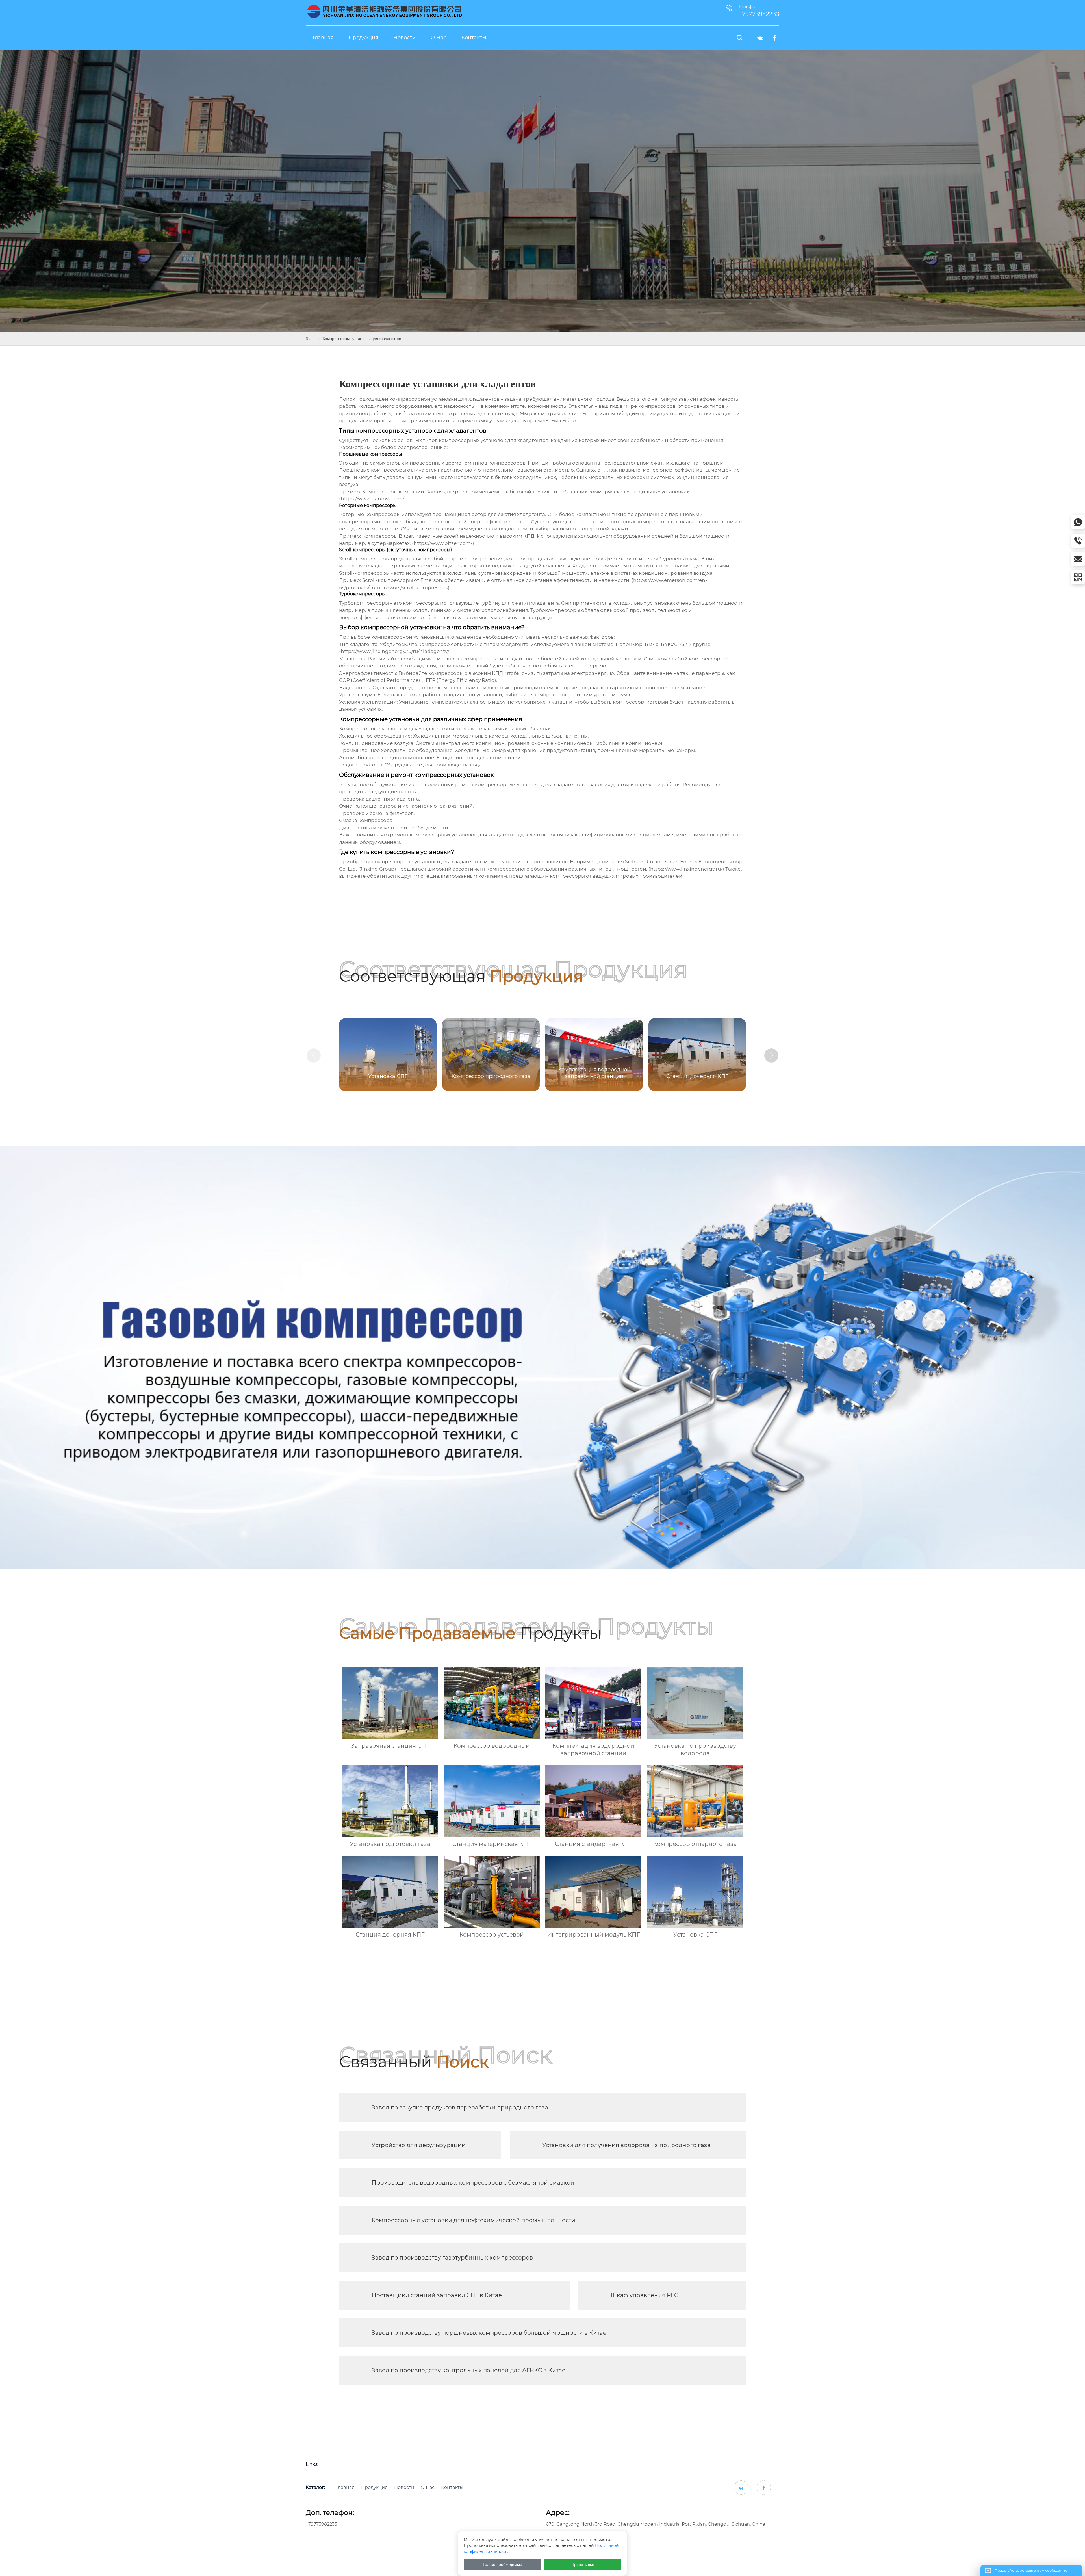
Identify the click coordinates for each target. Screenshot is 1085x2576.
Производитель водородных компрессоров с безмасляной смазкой (473, 2183)
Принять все (583, 2564)
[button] (771, 1055)
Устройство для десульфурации (419, 2145)
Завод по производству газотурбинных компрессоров (452, 2258)
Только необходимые (502, 2564)
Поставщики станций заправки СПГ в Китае (437, 2295)
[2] (385, 11)
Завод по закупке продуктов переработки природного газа (460, 2107)
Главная (313, 339)
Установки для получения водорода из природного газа (626, 2145)
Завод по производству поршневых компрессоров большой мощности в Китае (489, 2333)
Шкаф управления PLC (644, 2295)
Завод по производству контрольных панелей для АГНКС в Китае (468, 2370)
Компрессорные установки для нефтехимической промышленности (473, 2220)
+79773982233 (321, 2524)
